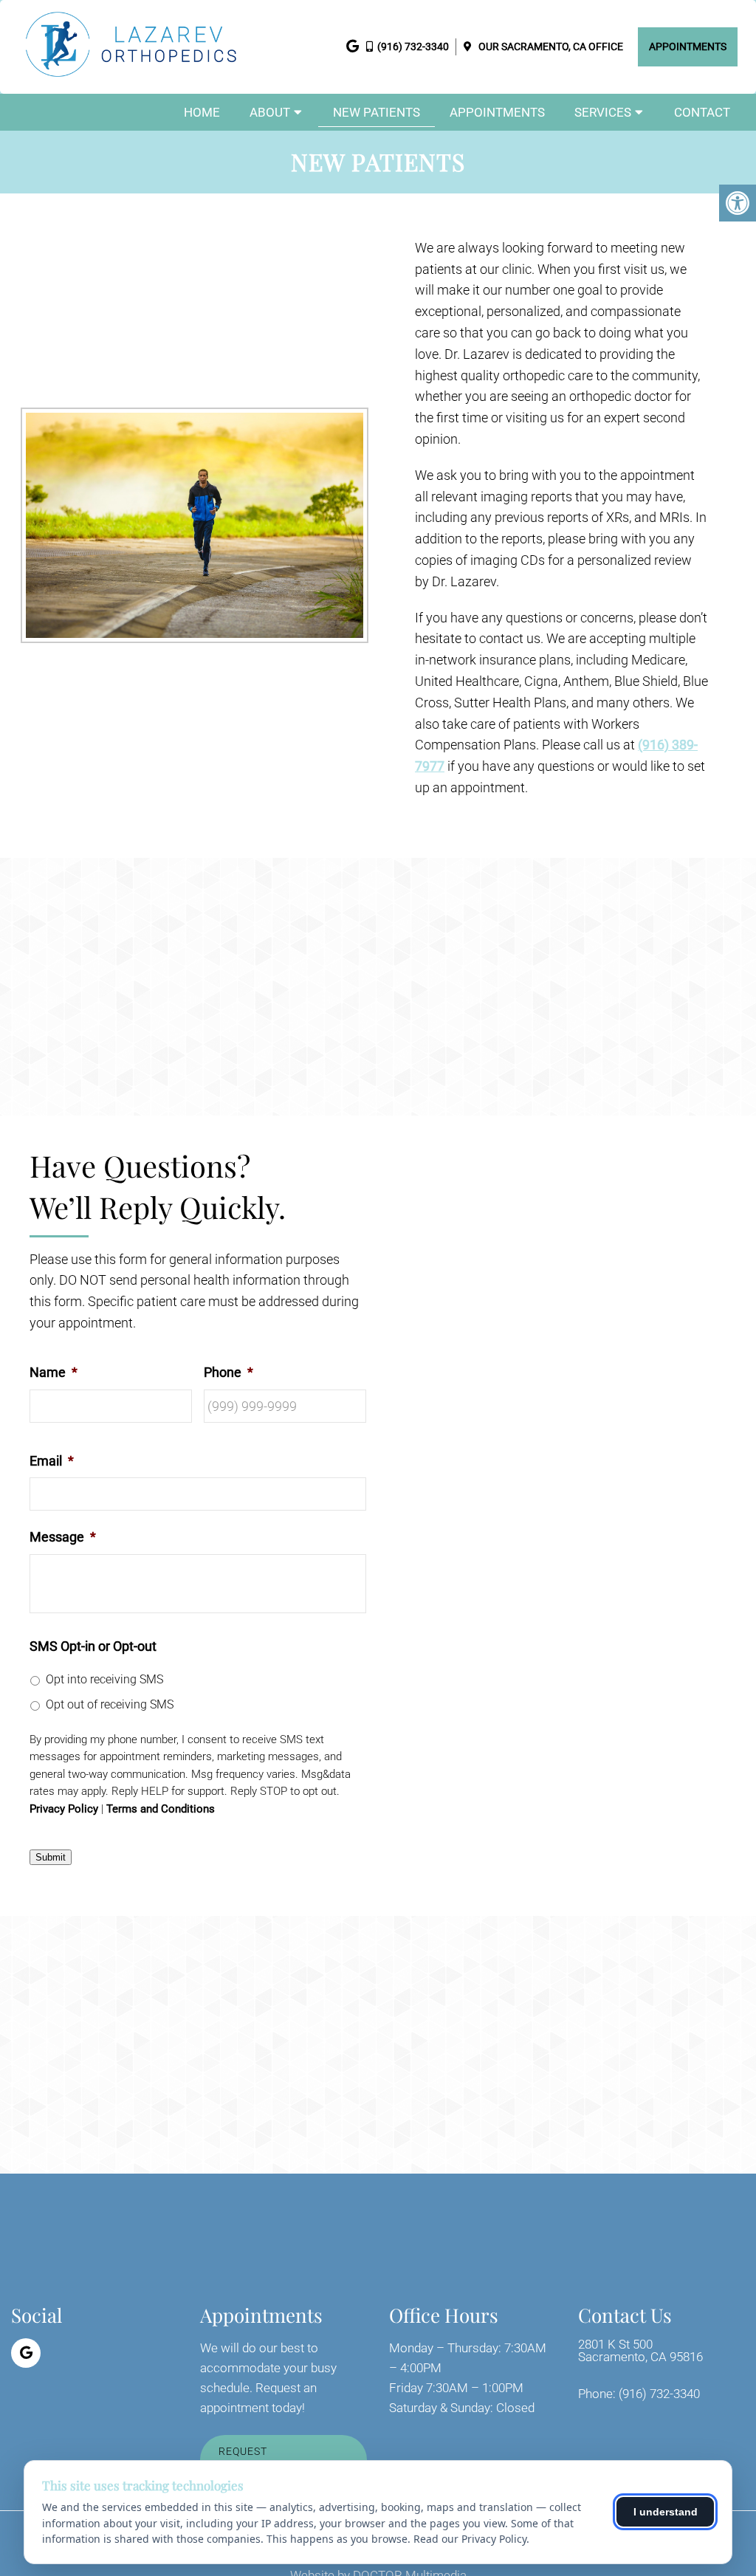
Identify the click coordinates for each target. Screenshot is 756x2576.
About (270, 112)
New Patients (377, 112)
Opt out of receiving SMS (110, 1704)
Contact (702, 112)
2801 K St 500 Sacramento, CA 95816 (640, 2351)
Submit (51, 1857)
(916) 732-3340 (413, 47)
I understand (666, 2512)
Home (202, 112)
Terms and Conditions (161, 1809)
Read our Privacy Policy (470, 2539)
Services (603, 112)
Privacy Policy (64, 1809)
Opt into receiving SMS (104, 1679)
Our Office (550, 47)
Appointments (688, 47)
